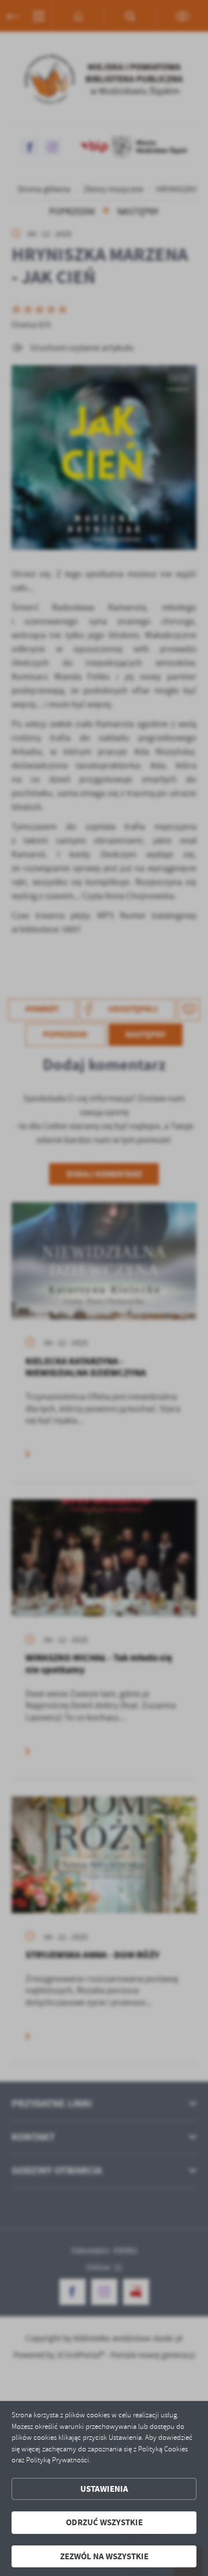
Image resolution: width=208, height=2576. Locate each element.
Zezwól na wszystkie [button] (104, 2556)
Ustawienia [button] (104, 2489)
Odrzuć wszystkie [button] (104, 2522)
